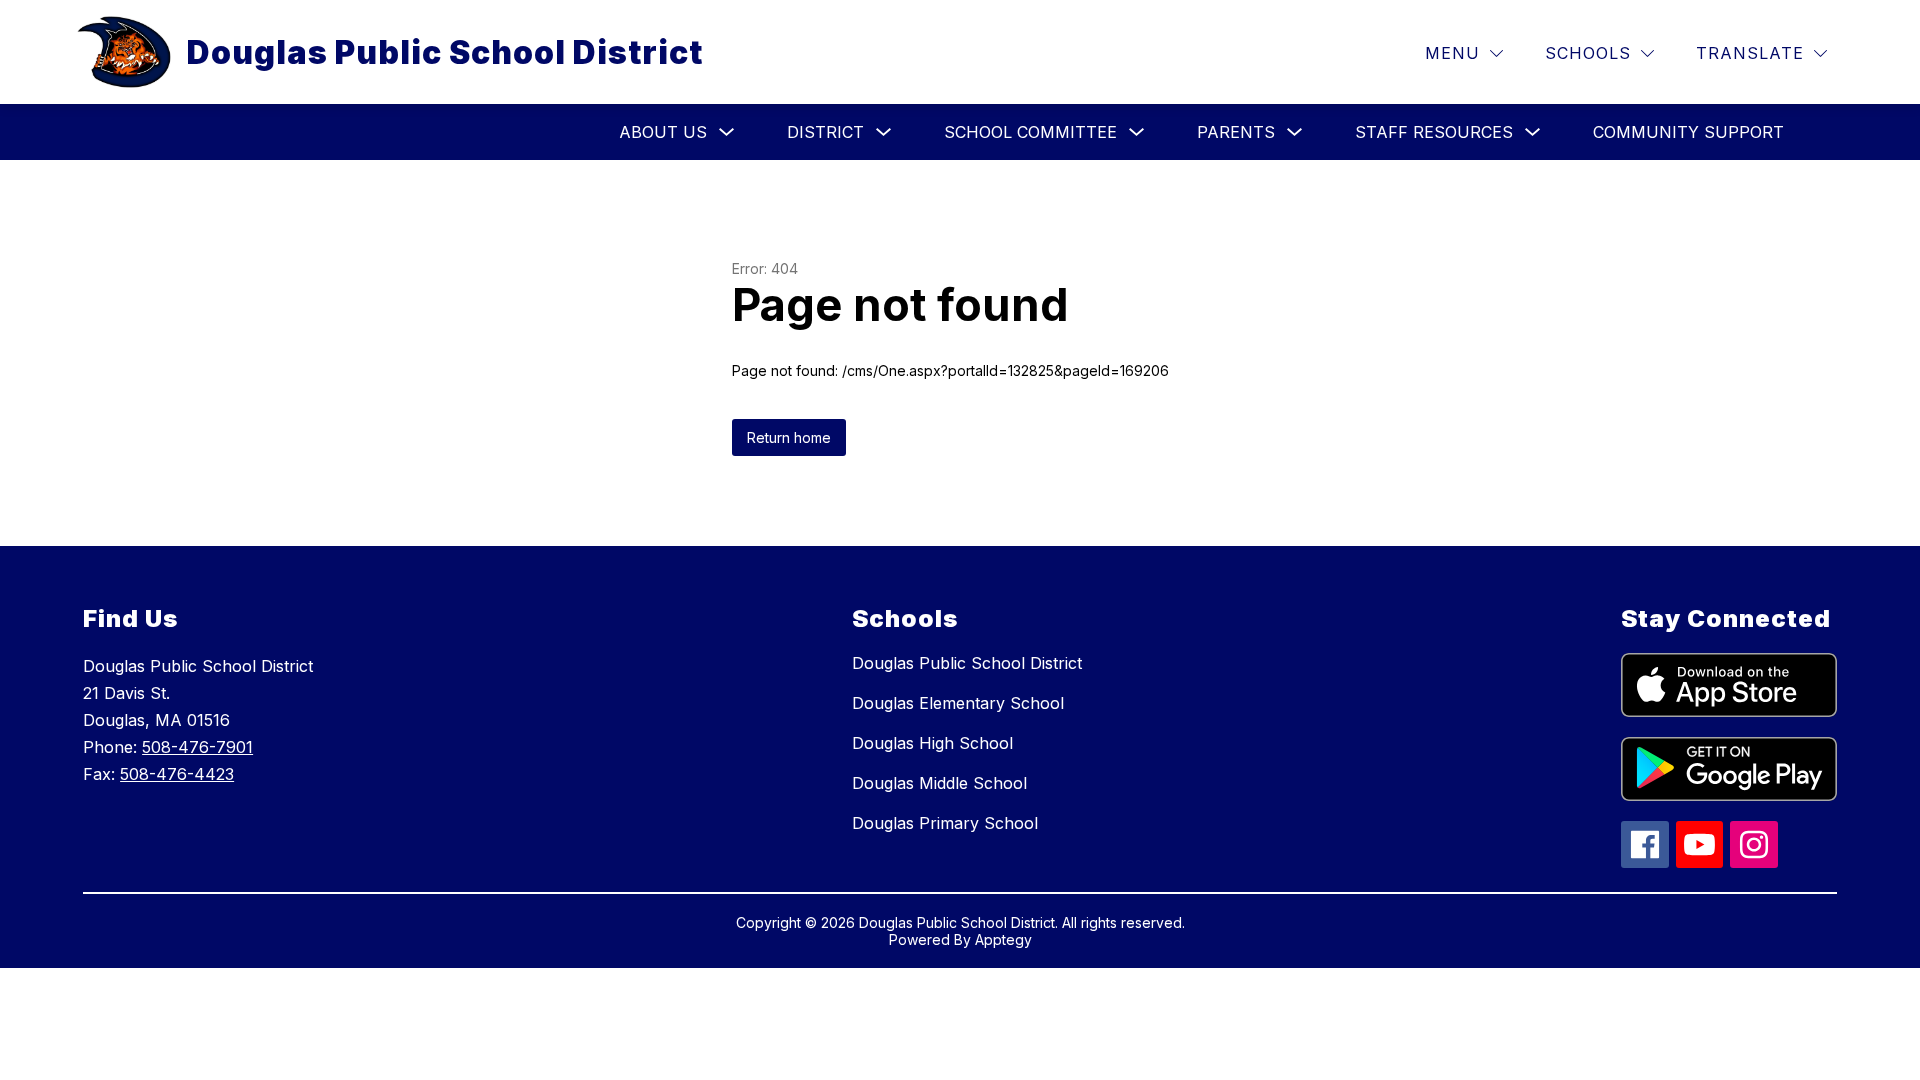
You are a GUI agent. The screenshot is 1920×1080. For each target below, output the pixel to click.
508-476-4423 (177, 774)
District (825, 132)
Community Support (1688, 132)
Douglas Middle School (939, 783)
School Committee (1030, 132)
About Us (663, 132)
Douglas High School (932, 743)
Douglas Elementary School (958, 703)
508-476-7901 (197, 747)
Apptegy (1003, 939)
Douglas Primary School (945, 823)
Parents (1236, 132)
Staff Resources (1434, 132)
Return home (789, 437)
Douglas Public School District (967, 663)
